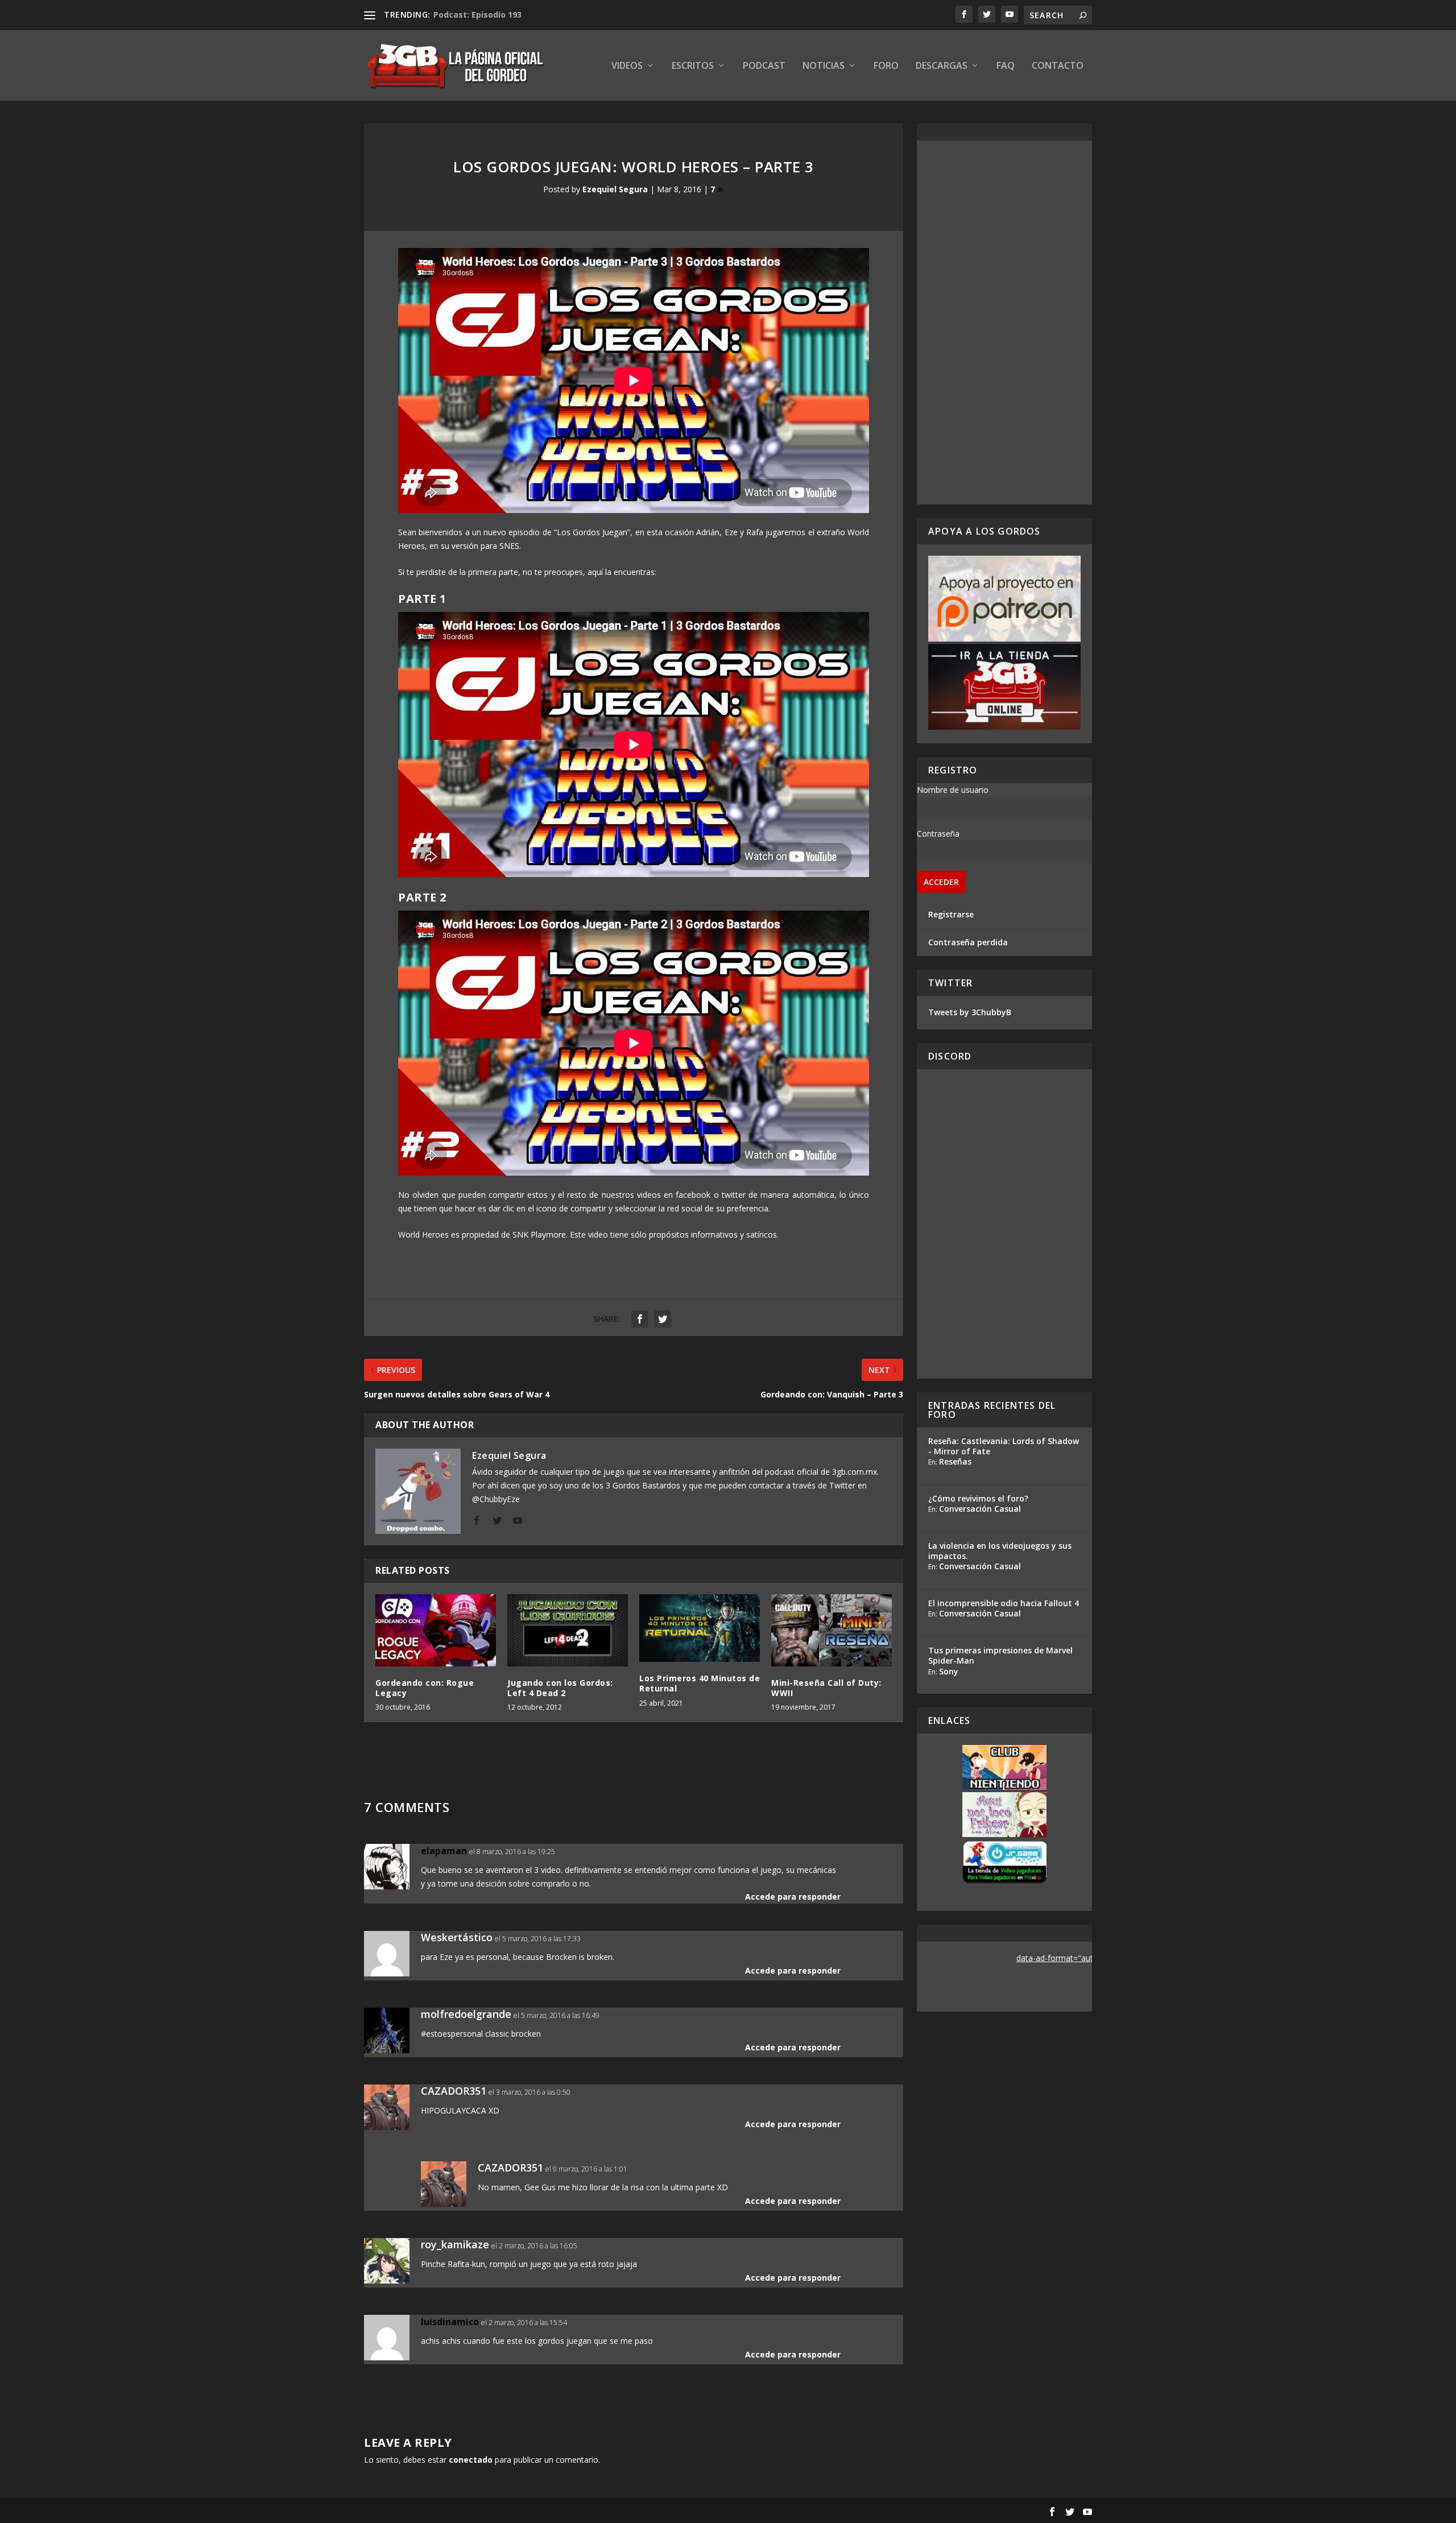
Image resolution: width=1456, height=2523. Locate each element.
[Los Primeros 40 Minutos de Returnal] (700, 1628)
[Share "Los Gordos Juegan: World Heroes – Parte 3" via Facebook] (640, 1319)
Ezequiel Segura (615, 189)
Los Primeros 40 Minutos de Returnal (700, 1683)
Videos (627, 66)
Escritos (693, 66)
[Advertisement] (1004, 322)
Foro (886, 66)
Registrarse (951, 914)
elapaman (444, 1851)
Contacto (1058, 66)
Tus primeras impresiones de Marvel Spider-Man (1000, 1655)
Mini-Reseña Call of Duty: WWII (826, 1688)
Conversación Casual (980, 1509)
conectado (471, 2460)
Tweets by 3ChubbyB (970, 1012)
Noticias (824, 66)
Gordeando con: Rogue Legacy (425, 1688)
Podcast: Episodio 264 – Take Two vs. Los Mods (530, 15)
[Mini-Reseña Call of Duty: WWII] (832, 1630)
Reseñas (955, 1461)
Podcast (764, 66)
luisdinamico (450, 2322)
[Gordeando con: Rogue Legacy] (436, 1630)
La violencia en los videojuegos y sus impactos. (1000, 1551)
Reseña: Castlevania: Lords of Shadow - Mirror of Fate (1004, 1446)
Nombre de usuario (953, 790)
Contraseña (938, 834)
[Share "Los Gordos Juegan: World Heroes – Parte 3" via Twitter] (663, 1319)
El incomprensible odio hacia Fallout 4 (1004, 1603)
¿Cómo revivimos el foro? (978, 1498)
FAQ (1006, 66)
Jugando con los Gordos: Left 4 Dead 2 (560, 1688)
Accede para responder (793, 1897)
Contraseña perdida (968, 942)
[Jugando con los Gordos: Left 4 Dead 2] (568, 1630)
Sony (949, 1671)
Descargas (942, 66)
